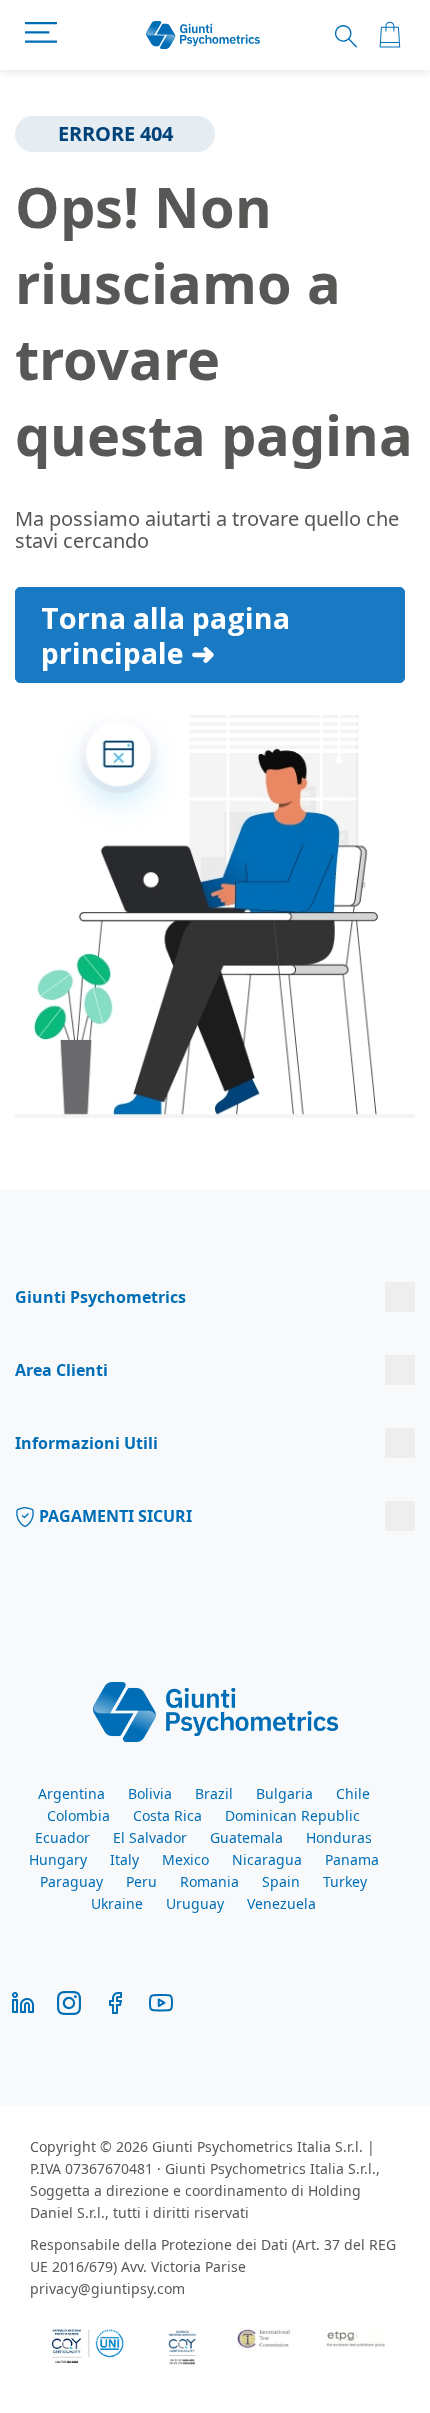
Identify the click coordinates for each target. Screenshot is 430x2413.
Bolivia (150, 1793)
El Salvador (150, 1837)
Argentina (71, 1793)
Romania (209, 1881)
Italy (124, 1859)
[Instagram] (69, 2001)
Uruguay (195, 1903)
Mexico (185, 1859)
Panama (352, 1859)
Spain (281, 1881)
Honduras (339, 1837)
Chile (353, 1793)
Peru (141, 1881)
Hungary (58, 1859)
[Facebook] (115, 2001)
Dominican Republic (292, 1815)
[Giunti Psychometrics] (215, 1710)
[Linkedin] (23, 2001)
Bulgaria (284, 1793)
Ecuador (62, 1837)
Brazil (214, 1793)
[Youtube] (161, 2001)
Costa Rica (167, 1815)
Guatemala (246, 1837)
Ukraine (117, 1903)
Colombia (78, 1815)
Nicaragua (267, 1859)
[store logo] (203, 35)
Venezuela (281, 1903)
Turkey (345, 1881)
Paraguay (71, 1881)
